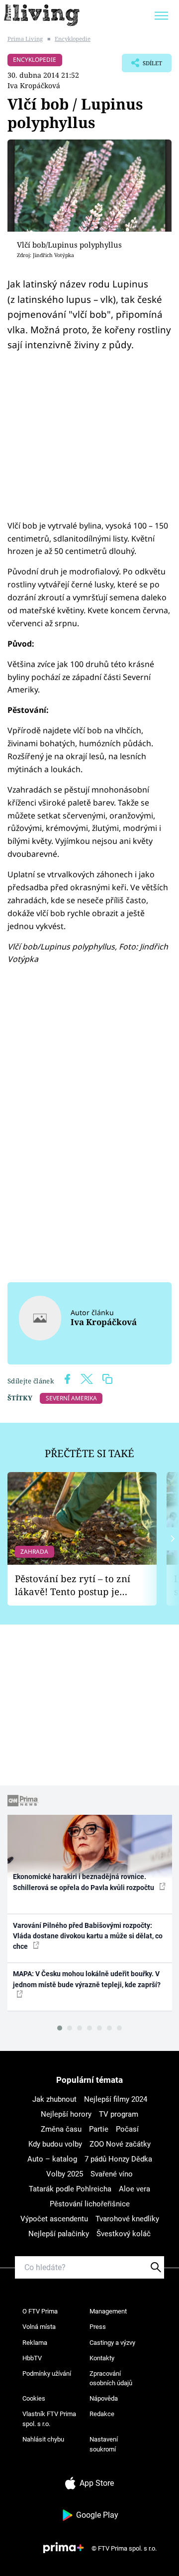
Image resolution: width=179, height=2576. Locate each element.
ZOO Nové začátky (120, 2144)
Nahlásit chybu (43, 2439)
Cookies (34, 2398)
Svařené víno (112, 2174)
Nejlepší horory (66, 2114)
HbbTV (32, 2358)
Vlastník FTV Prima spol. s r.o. (49, 2419)
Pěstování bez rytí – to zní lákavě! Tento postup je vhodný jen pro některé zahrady (73, 1585)
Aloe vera (134, 2189)
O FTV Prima (40, 2311)
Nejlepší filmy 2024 (116, 2099)
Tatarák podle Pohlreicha (70, 2189)
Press (98, 2327)
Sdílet (142, 66)
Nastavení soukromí (104, 2444)
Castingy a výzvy (112, 2343)
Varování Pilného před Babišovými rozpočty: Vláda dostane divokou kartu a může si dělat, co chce (88, 1936)
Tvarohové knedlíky (127, 2219)
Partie (99, 2129)
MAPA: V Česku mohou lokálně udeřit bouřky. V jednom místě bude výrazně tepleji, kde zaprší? (87, 1979)
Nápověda (104, 2398)
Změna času (61, 2129)
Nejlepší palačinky (59, 2234)
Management (108, 2311)
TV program (119, 2114)
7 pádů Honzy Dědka (118, 2159)
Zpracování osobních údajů (111, 2378)
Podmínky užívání (47, 2373)
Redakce (102, 2414)
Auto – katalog (52, 2159)
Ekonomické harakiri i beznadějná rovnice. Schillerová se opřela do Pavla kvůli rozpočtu (84, 1882)
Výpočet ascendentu (54, 2219)
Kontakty (102, 2358)
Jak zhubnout (54, 2099)
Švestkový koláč (124, 2234)
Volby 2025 (65, 2174)
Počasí (127, 2129)
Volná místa (39, 2327)
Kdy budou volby (55, 2144)
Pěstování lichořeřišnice (90, 2204)
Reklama (35, 2343)
